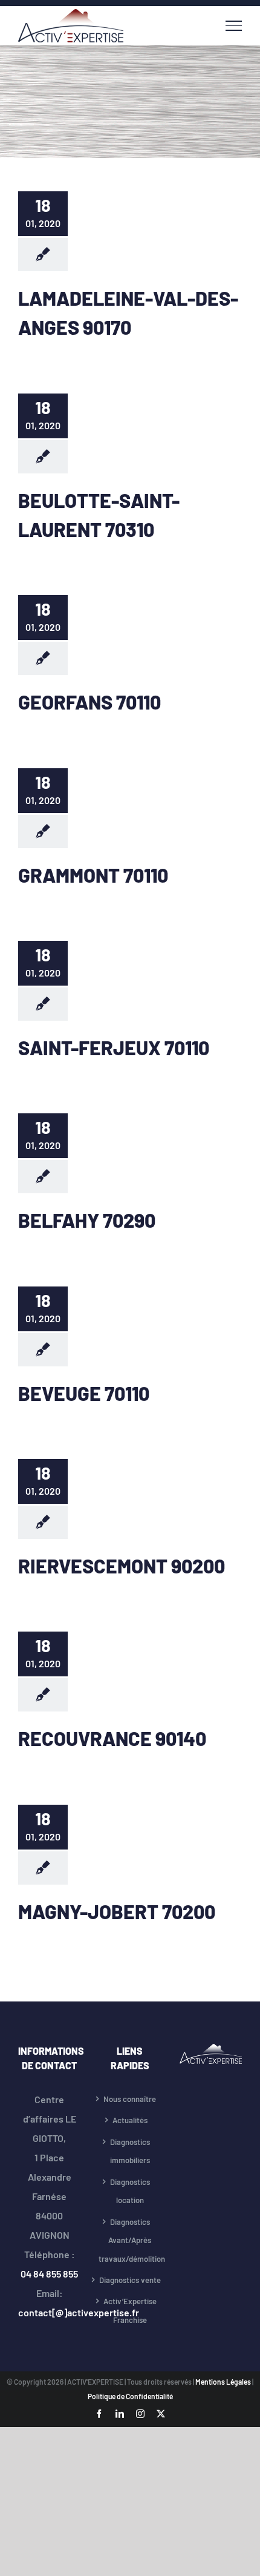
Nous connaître (130, 2099)
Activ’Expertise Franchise (130, 2311)
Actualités (130, 2120)
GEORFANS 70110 (89, 702)
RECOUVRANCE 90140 (112, 1738)
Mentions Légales (224, 2382)
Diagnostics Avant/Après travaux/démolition (130, 2240)
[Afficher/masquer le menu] (234, 25)
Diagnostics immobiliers (130, 2151)
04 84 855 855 (49, 2274)
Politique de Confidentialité (130, 2396)
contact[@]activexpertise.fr (79, 2312)
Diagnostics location (130, 2191)
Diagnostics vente (130, 2280)
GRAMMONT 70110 (93, 875)
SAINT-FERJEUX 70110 (114, 1047)
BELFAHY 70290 (87, 1220)
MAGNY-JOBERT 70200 (117, 1911)
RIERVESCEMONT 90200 (122, 1566)
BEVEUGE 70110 (84, 1393)
